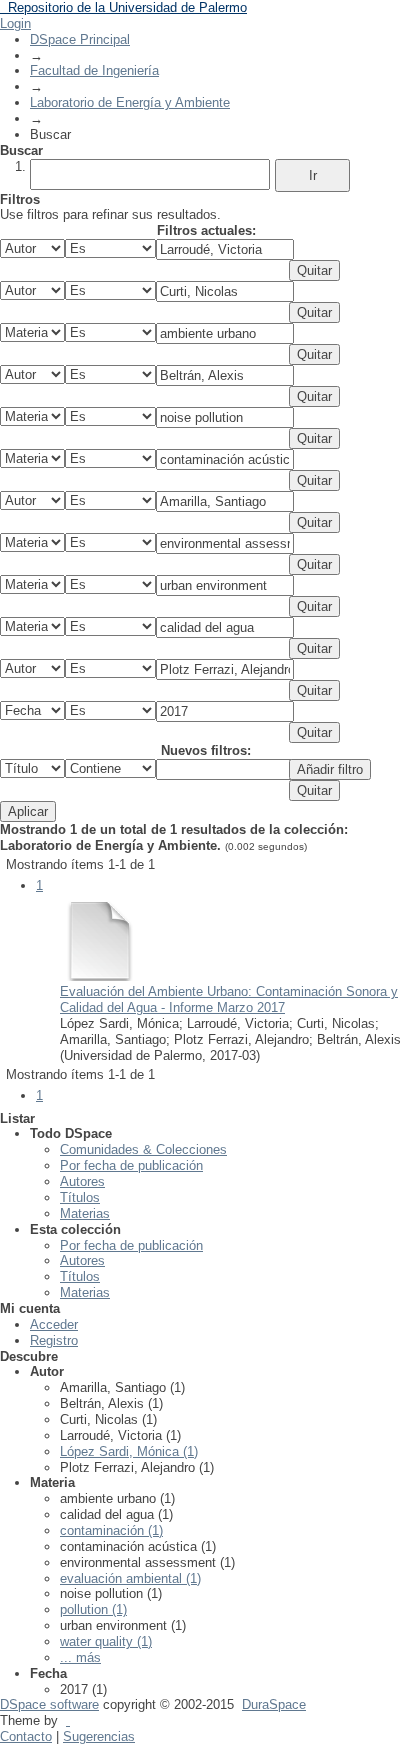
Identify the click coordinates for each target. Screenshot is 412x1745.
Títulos (80, 1197)
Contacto (26, 1736)
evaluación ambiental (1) (130, 1578)
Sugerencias (99, 1736)
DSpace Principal (80, 39)
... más (80, 1657)
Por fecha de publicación (131, 1165)
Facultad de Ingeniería (94, 70)
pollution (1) (93, 1609)
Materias (85, 1213)
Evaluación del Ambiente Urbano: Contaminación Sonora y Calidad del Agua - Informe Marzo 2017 (229, 999)
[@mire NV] (68, 1720)
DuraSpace (274, 1704)
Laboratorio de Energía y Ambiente (130, 102)
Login (15, 23)
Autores (82, 1181)
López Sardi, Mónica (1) (129, 1451)
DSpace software (49, 1704)
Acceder (54, 1324)
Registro (54, 1340)
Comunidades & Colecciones (143, 1149)
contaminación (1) (111, 1530)
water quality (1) (106, 1641)
